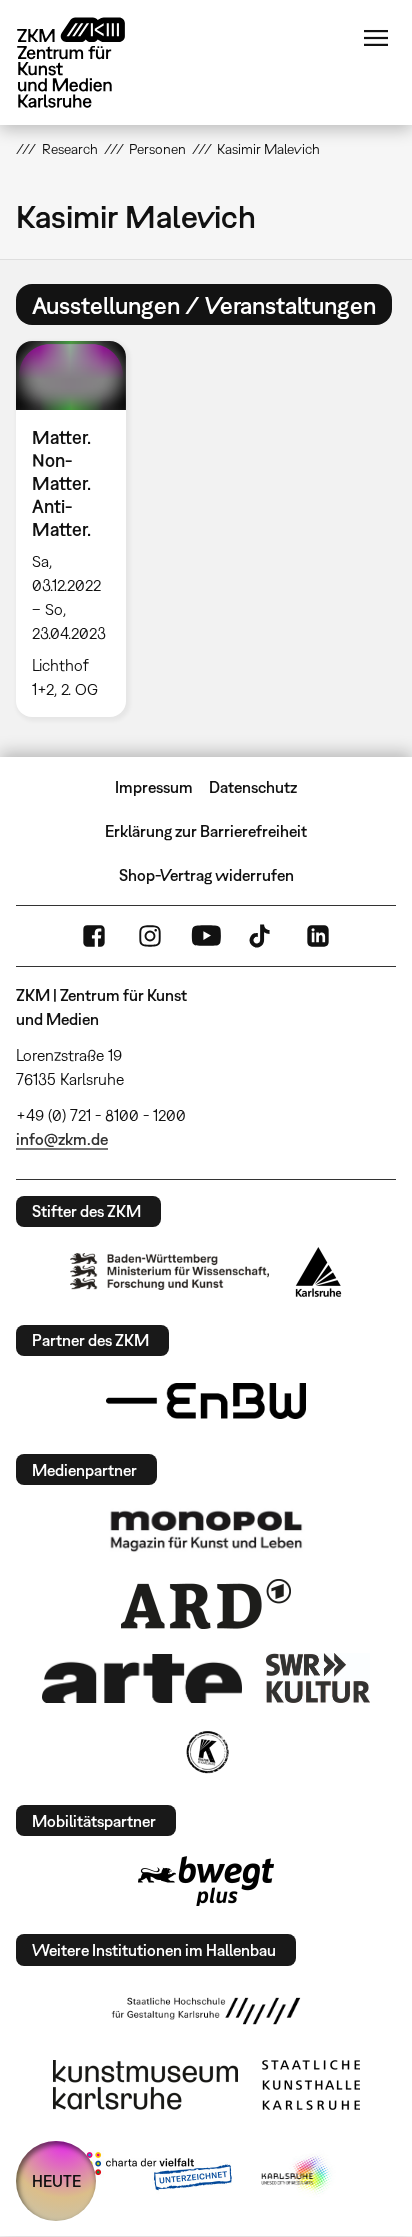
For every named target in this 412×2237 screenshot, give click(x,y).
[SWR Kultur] (318, 1678)
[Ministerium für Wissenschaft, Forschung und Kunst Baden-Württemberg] (170, 1271)
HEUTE (56, 2181)
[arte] (142, 1678)
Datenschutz (253, 787)
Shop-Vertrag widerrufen (206, 875)
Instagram (150, 936)
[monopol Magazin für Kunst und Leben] (206, 1530)
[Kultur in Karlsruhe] (206, 1752)
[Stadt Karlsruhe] (318, 1272)
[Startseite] (86, 62)
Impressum (154, 787)
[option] (78, 528)
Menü (376, 38)
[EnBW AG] (206, 1401)
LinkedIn (318, 936)
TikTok (262, 936)
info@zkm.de (62, 1139)
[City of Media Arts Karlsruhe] (297, 2175)
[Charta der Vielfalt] (154, 2175)
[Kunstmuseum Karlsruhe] (145, 2085)
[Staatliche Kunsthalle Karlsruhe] (311, 2085)
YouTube (206, 936)
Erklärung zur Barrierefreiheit (206, 831)
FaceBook (94, 936)
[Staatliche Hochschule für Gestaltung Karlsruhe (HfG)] (206, 2011)
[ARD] (206, 1604)
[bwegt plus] (206, 1881)
